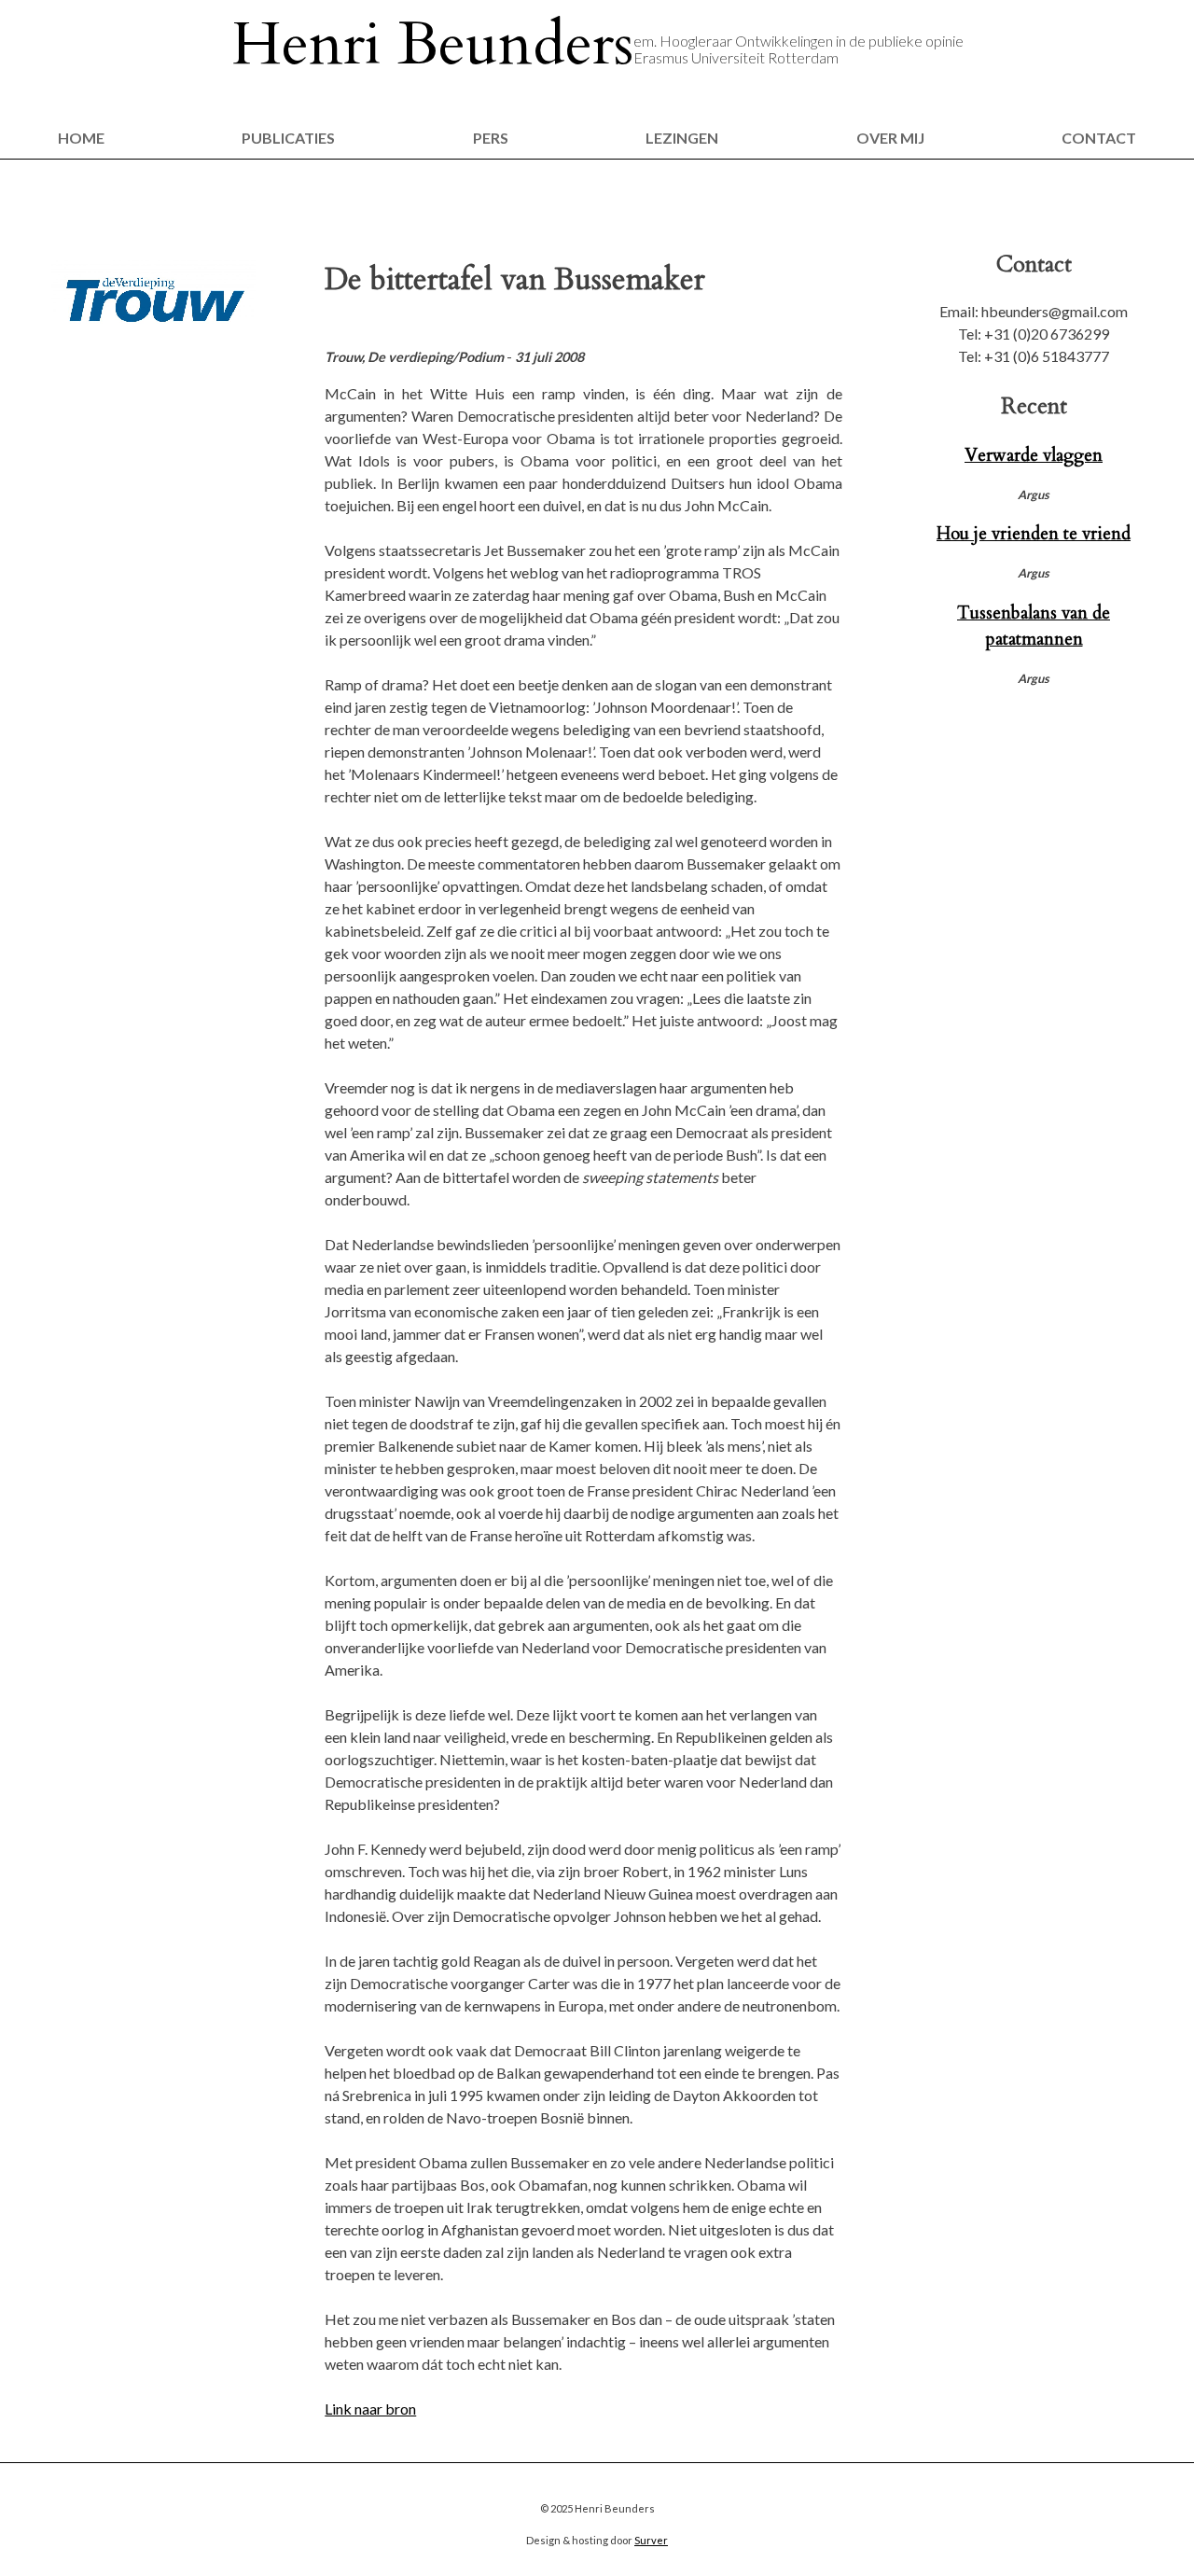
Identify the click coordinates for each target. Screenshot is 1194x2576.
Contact (1099, 138)
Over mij (890, 138)
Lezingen (682, 138)
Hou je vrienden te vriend (1034, 534)
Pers (491, 138)
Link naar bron (370, 2409)
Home (81, 138)
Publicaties (288, 138)
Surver (651, 2540)
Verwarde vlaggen (1034, 455)
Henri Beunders (432, 45)
